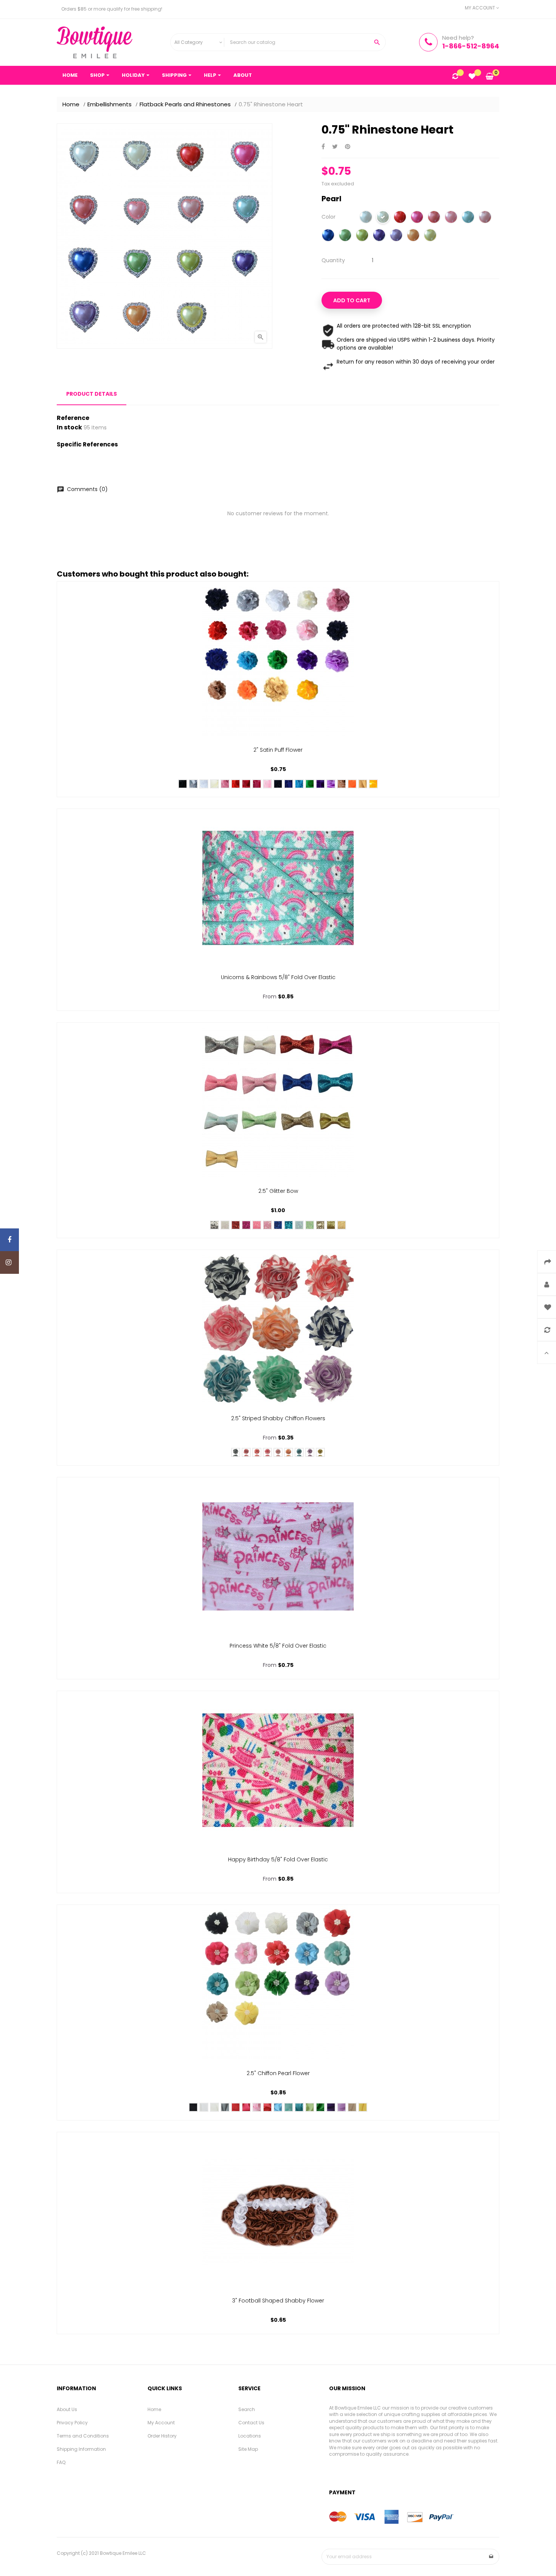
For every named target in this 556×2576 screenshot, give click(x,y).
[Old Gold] (363, 784)
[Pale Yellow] (342, 1225)
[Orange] (413, 236)
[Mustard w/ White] (320, 1452)
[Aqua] (468, 218)
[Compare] (455, 77)
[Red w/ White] (246, 1452)
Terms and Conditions (83, 2436)
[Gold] (320, 1225)
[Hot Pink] (417, 218)
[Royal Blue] (328, 236)
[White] (366, 218)
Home (154, 2409)
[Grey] (193, 784)
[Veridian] (299, 2107)
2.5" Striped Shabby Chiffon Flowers (278, 1418)
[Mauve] (225, 784)
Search (247, 2409)
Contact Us (251, 2423)
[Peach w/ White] (289, 1452)
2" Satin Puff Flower (278, 750)
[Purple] (379, 236)
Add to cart (352, 300)
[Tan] (342, 784)
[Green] (345, 236)
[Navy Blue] (278, 784)
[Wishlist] (472, 77)
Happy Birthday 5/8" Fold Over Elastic (278, 1859)
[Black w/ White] (236, 1452)
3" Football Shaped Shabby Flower (278, 2301)
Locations (250, 2436)
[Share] (323, 147)
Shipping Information (81, 2449)
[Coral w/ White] (257, 1452)
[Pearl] (383, 218)
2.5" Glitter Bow (278, 1191)
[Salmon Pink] (434, 218)
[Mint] (310, 1225)
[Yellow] (430, 236)
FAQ (61, 2462)
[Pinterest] (348, 147)
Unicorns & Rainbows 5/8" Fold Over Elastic (278, 977)
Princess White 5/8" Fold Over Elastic (278, 1646)
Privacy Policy (72, 2423)
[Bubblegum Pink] (257, 784)
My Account (161, 2423)
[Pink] (451, 218)
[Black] (183, 784)
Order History (162, 2436)
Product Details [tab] (92, 394)
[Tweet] (335, 147)
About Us (67, 2409)
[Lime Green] (362, 236)
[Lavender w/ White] (310, 1452)
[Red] (400, 218)
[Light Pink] (485, 218)
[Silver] (214, 1225)
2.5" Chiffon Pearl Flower (278, 2073)
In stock (69, 428)
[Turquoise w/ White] (299, 1452)
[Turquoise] (299, 784)
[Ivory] (214, 784)
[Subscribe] (491, 2557)
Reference (73, 418)
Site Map (248, 2449)
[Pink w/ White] (278, 1452)
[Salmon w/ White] (267, 1452)
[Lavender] (396, 236)
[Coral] (267, 2107)
